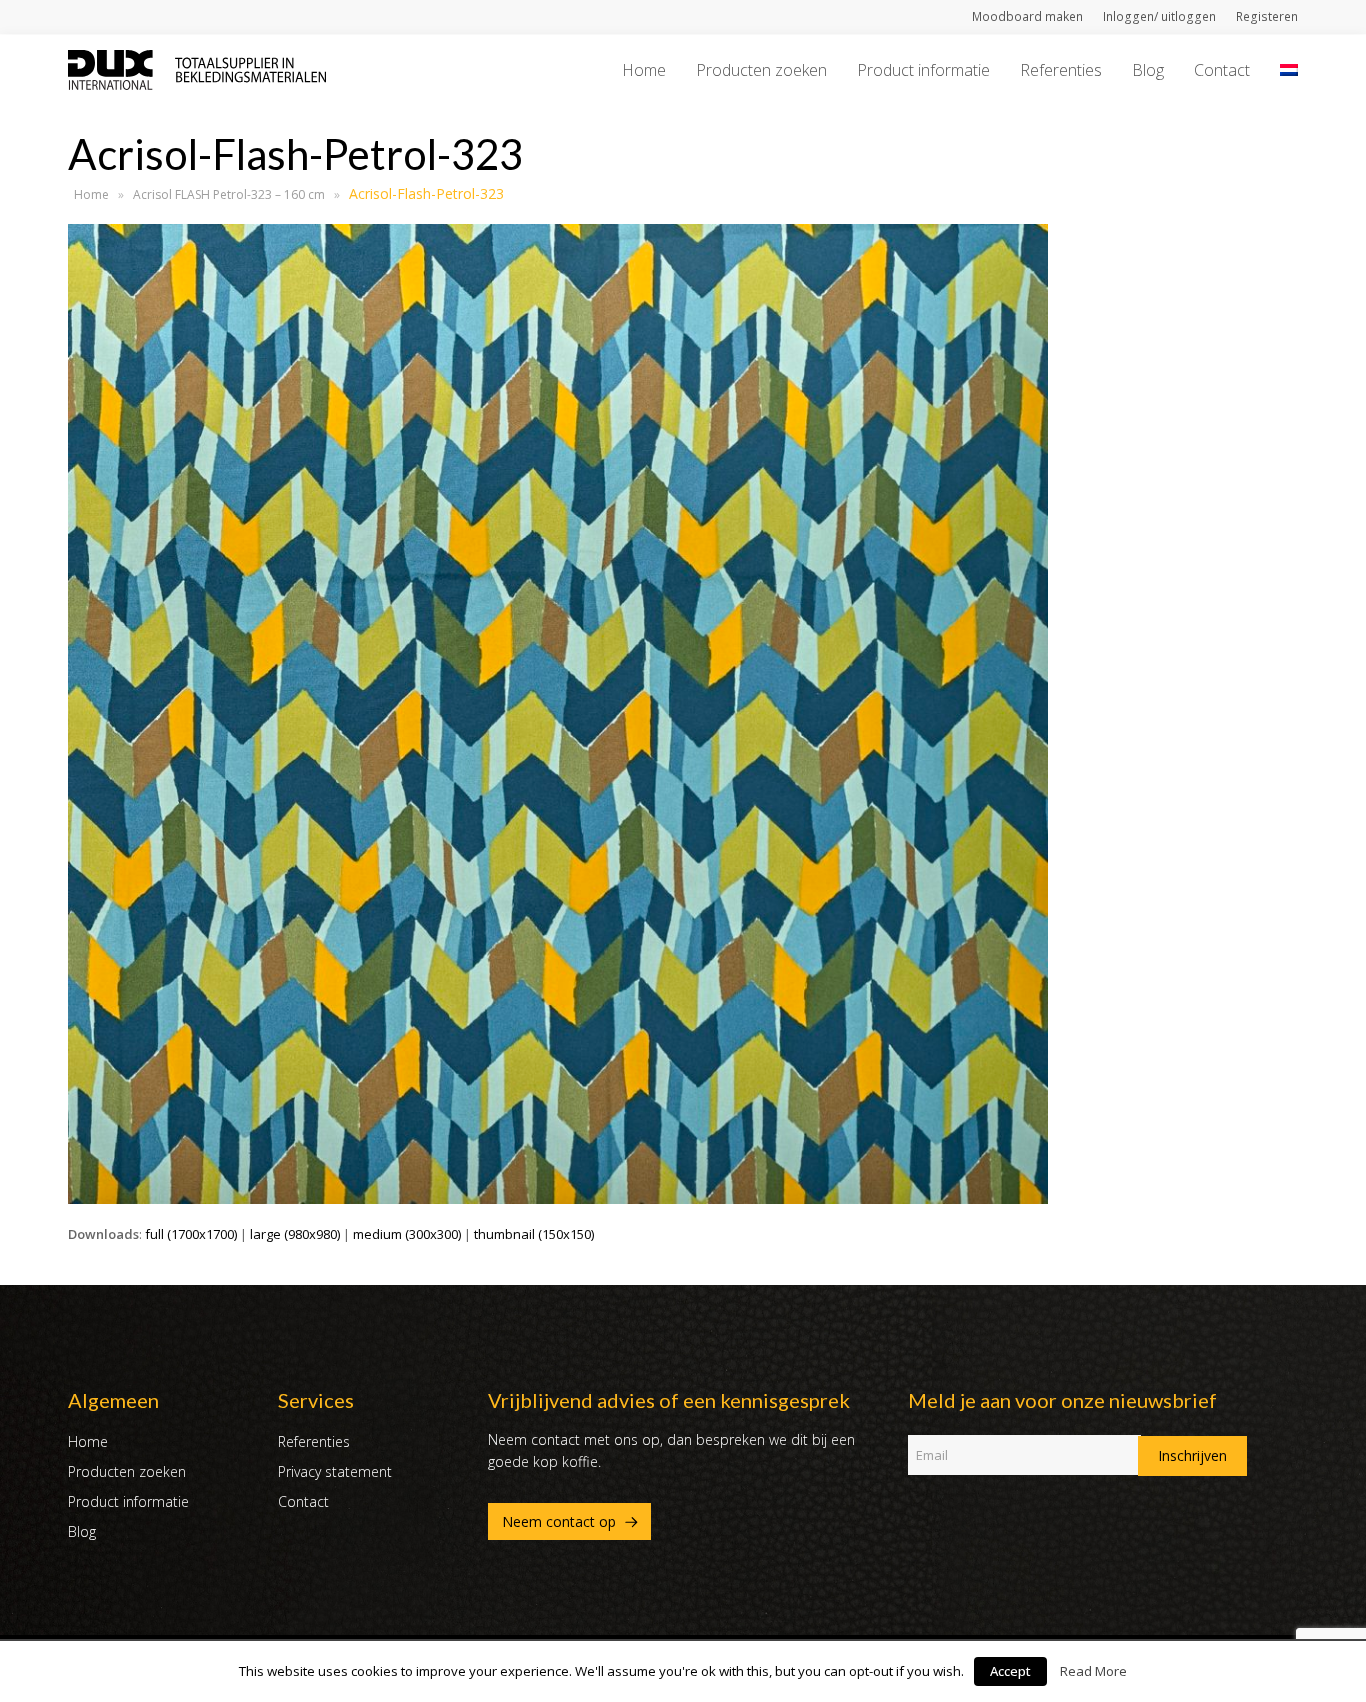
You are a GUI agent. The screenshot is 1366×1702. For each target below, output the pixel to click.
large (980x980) (295, 1234)
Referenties (314, 1441)
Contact (303, 1501)
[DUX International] (197, 68)
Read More (1093, 1671)
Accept (1010, 1671)
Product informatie (128, 1501)
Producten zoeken (127, 1471)
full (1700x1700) (191, 1234)
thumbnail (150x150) (534, 1234)
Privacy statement (335, 1471)
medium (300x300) (407, 1234)
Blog (82, 1531)
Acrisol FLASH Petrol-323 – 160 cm (229, 194)
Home (91, 194)
